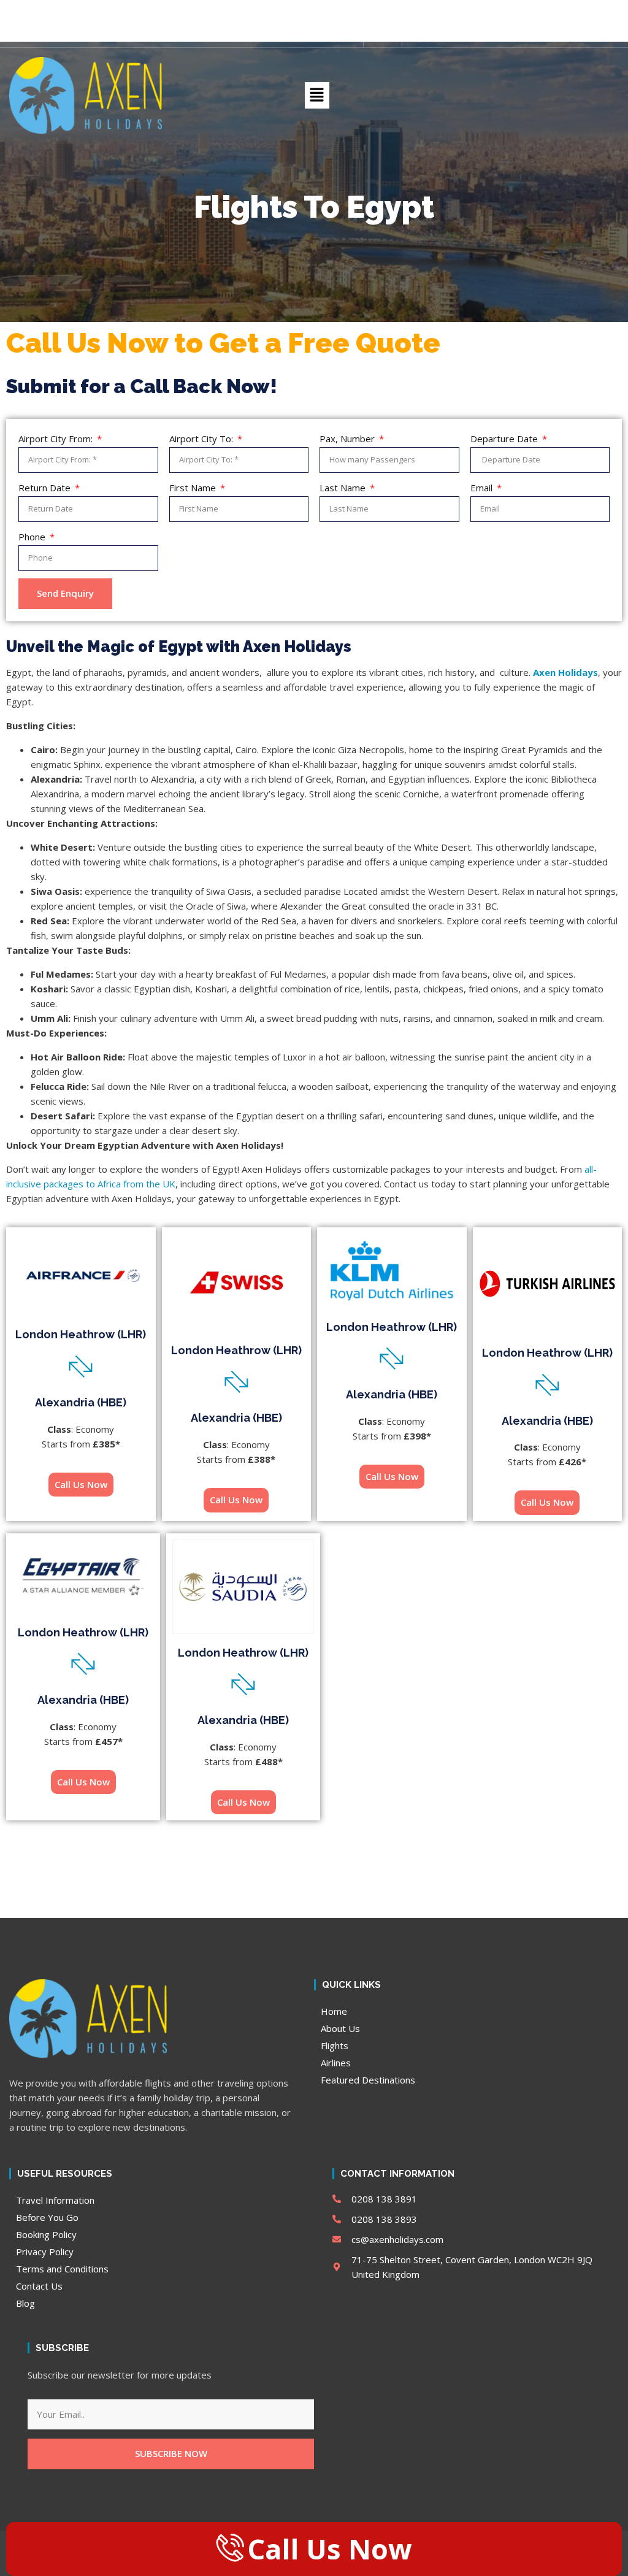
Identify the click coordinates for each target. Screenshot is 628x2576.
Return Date (46, 488)
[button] (388, 34)
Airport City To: (202, 439)
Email (483, 488)
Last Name (344, 488)
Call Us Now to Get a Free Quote (223, 343)
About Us (340, 2028)
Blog (25, 2303)
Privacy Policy (45, 2252)
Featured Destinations (368, 2080)
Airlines (336, 2063)
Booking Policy (46, 2234)
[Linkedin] (347, 34)
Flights (335, 2045)
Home (334, 2011)
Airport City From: (57, 439)
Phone (33, 537)
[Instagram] (326, 34)
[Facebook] (305, 34)
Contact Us (39, 2286)
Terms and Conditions (62, 2269)
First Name (194, 488)
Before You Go (47, 2217)
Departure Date (505, 439)
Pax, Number (348, 439)
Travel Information (55, 2200)
